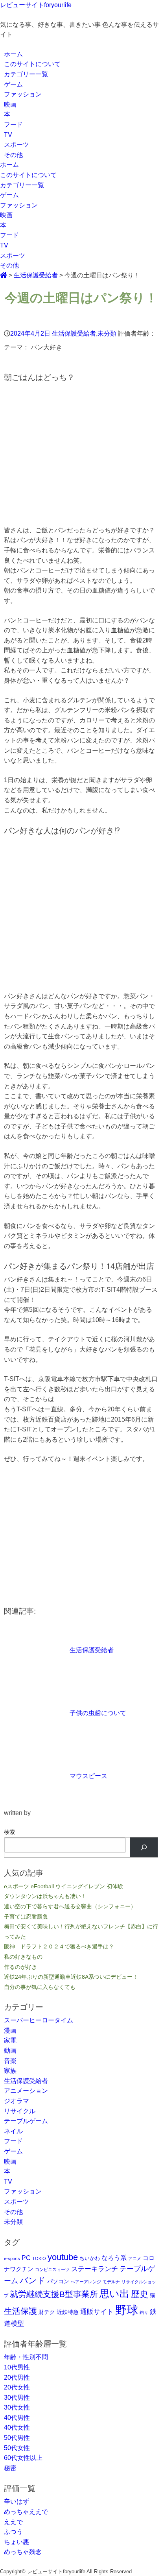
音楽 (10, 2061)
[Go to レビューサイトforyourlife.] (4, 275)
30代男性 (17, 2398)
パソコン (58, 2281)
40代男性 (17, 2418)
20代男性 (17, 2377)
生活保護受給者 (74, 333)
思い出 (114, 2293)
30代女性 (17, 2407)
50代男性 (17, 2438)
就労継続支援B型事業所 (54, 2294)
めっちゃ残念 (23, 2552)
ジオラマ (17, 2101)
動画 (10, 2051)
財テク (47, 2312)
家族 (10, 2071)
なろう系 (114, 2258)
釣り (144, 2312)
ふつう (13, 2532)
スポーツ (17, 145)
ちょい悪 (17, 2542)
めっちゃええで (26, 2512)
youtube (63, 2257)
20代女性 (17, 2387)
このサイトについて (32, 64)
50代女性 (17, 2448)
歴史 (140, 2294)
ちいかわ (90, 2258)
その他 (13, 155)
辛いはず (17, 2501)
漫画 (10, 2030)
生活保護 (20, 2311)
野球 (127, 2310)
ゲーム (13, 84)
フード (13, 125)
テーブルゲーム (26, 2121)
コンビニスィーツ (52, 2269)
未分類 (107, 333)
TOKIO (39, 2258)
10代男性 (17, 2367)
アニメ (135, 2258)
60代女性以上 (23, 2458)
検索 (9, 1832)
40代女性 (17, 2427)
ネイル (13, 2131)
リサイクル (20, 2111)
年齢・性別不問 (26, 2357)
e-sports (12, 2258)
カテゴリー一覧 (26, 74)
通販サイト (97, 2312)
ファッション (23, 94)
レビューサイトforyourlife (36, 5)
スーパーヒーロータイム (39, 2020)
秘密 (10, 2468)
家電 (10, 2040)
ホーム (13, 54)
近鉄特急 (68, 2312)
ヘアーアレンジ (86, 2282)
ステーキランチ (95, 2269)
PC (26, 2258)
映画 (10, 104)
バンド (33, 2280)
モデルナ (111, 2282)
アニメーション (26, 2091)
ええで (13, 2522)
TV (8, 135)
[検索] (144, 1847)
